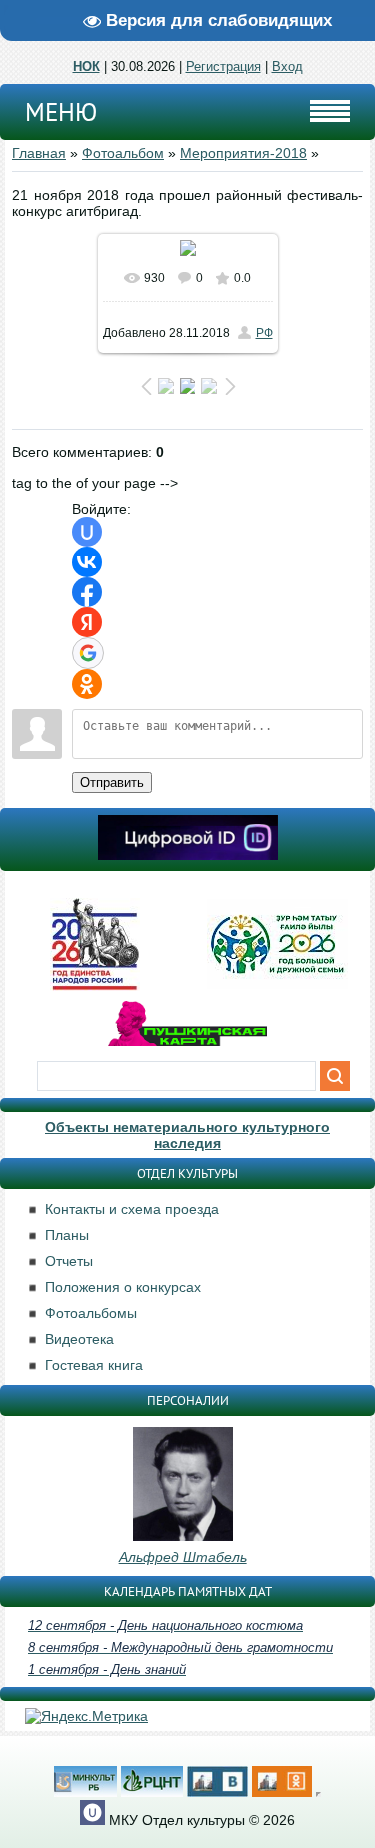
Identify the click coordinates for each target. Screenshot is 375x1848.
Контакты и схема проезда (132, 1209)
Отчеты (69, 1261)
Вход (287, 66)
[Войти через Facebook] (87, 592)
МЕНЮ (61, 112)
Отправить (112, 782)
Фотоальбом (123, 153)
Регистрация (223, 66)
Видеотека (79, 1339)
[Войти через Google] (88, 653)
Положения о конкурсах (123, 1287)
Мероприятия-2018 (243, 153)
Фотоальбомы (91, 1313)
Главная (39, 153)
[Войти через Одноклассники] (87, 684)
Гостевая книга (94, 1365)
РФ (264, 333)
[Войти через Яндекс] (87, 622)
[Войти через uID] (87, 532)
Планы (67, 1235)
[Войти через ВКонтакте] (87, 562)
